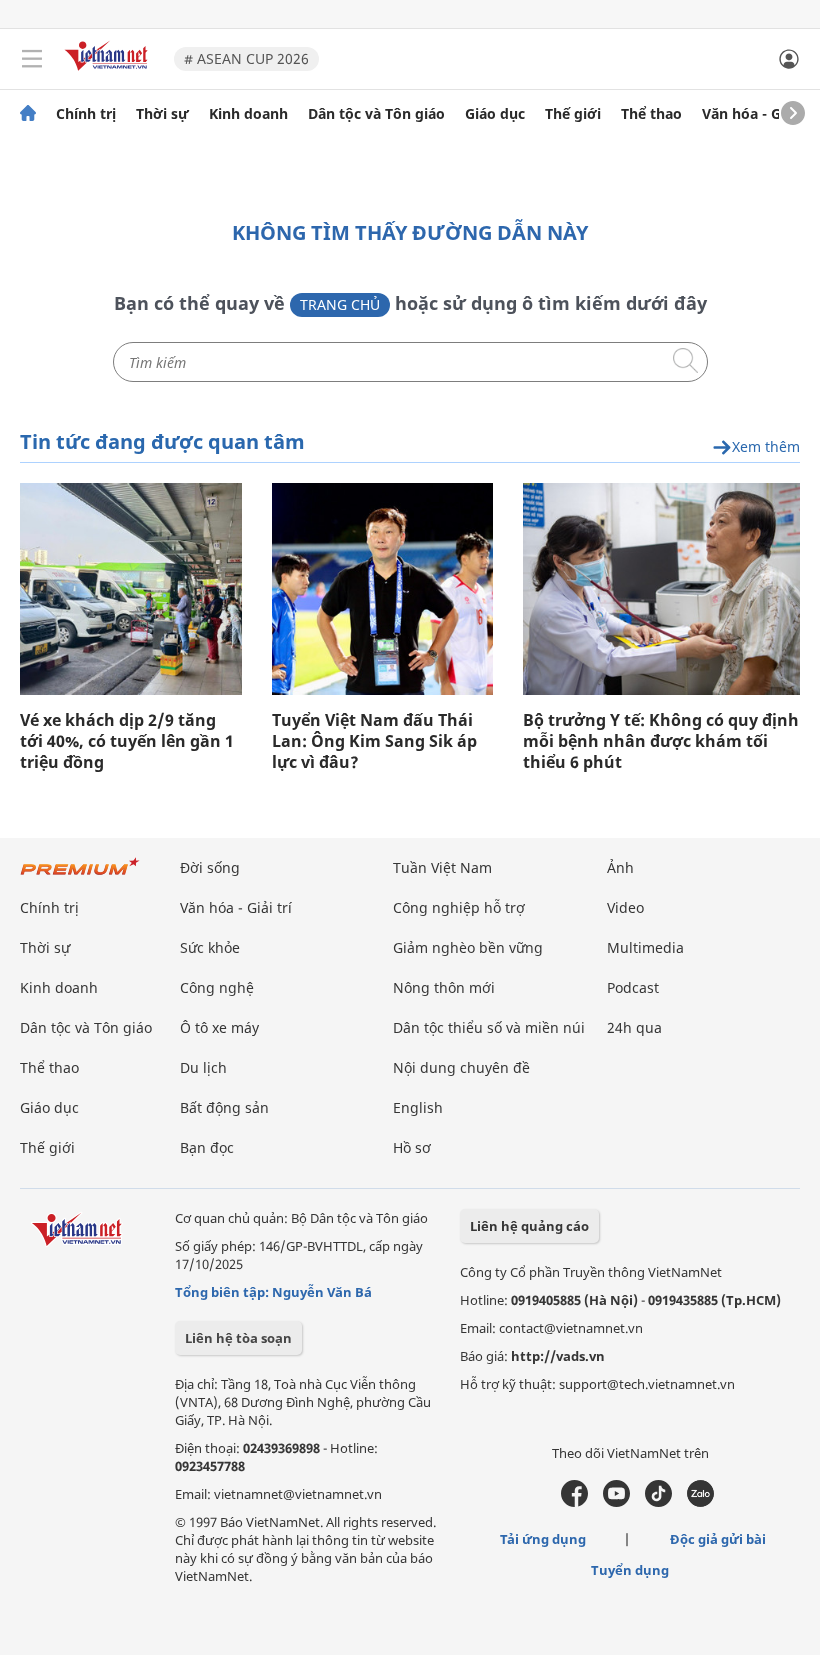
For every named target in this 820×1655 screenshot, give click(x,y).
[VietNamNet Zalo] (700, 1502)
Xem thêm (766, 447)
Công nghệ (217, 987)
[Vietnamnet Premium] (80, 876)
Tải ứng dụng (543, 1539)
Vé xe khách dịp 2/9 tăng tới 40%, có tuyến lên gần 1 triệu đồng (127, 741)
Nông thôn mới (444, 987)
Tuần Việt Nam (442, 867)
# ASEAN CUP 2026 (246, 58)
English (418, 1107)
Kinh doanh (248, 114)
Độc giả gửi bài (718, 1539)
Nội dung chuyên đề (461, 1067)
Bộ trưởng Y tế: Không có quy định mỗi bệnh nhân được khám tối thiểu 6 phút (661, 741)
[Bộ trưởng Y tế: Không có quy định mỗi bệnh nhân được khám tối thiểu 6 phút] (661, 589)
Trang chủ (340, 304)
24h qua (634, 1027)
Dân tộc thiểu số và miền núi (489, 1027)
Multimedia (645, 947)
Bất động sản (224, 1107)
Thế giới (573, 114)
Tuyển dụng (630, 1570)
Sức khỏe (210, 947)
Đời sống (210, 867)
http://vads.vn (558, 1356)
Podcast (633, 987)
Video (625, 907)
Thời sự (162, 114)
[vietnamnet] (109, 72)
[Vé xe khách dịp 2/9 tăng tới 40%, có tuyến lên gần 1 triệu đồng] (131, 589)
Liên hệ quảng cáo (529, 1226)
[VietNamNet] (28, 114)
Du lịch (203, 1067)
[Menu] (32, 59)
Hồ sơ (412, 1147)
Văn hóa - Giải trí (759, 114)
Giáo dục (495, 114)
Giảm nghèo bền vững (468, 947)
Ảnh (620, 867)
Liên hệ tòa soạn (238, 1338)
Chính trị (86, 114)
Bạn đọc (207, 1147)
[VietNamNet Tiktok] (658, 1502)
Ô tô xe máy (219, 1027)
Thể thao (651, 114)
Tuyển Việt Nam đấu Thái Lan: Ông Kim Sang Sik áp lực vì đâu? (374, 741)
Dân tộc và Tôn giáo (376, 114)
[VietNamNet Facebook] (574, 1502)
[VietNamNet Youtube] (616, 1502)
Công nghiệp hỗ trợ (459, 907)
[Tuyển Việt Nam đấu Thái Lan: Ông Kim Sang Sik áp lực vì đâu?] (382, 589)
